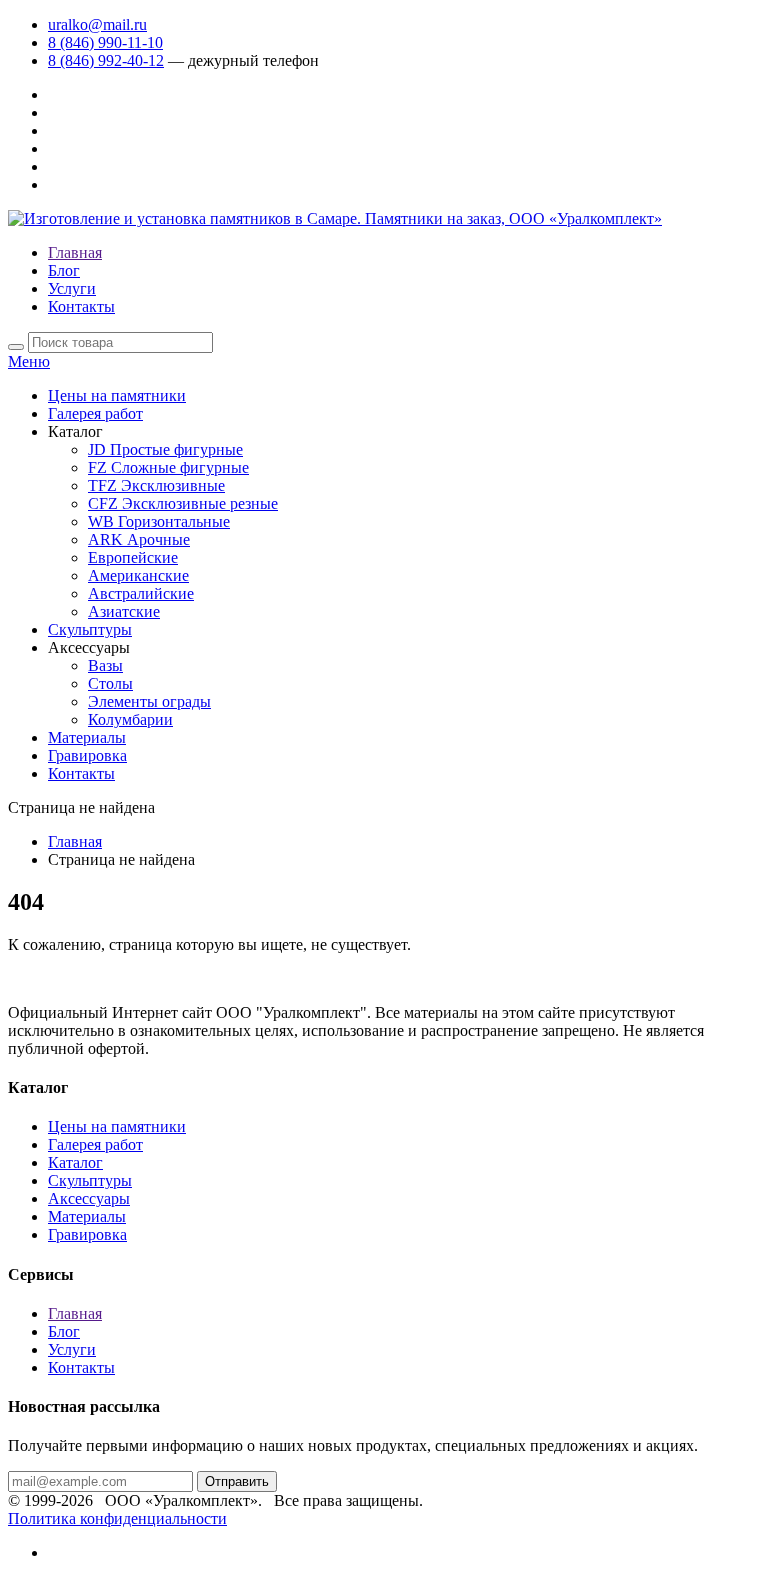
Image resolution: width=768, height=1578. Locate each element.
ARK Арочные (139, 539)
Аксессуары (89, 1198)
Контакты (81, 306)
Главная (75, 252)
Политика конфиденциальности (117, 1518)
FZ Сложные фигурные (168, 467)
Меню (29, 361)
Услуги (72, 288)
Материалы (87, 737)
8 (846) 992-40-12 (106, 60)
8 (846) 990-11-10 (105, 42)
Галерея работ (95, 413)
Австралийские (141, 593)
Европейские (133, 557)
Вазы (105, 665)
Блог (64, 270)
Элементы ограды (149, 701)
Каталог (75, 1162)
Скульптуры (90, 629)
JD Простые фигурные (165, 449)
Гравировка (87, 755)
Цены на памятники (117, 395)
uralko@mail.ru (97, 24)
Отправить (237, 1481)
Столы (110, 683)
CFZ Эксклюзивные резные (183, 503)
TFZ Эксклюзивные (156, 485)
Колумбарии (130, 719)
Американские (138, 575)
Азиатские (124, 611)
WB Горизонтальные (159, 521)
